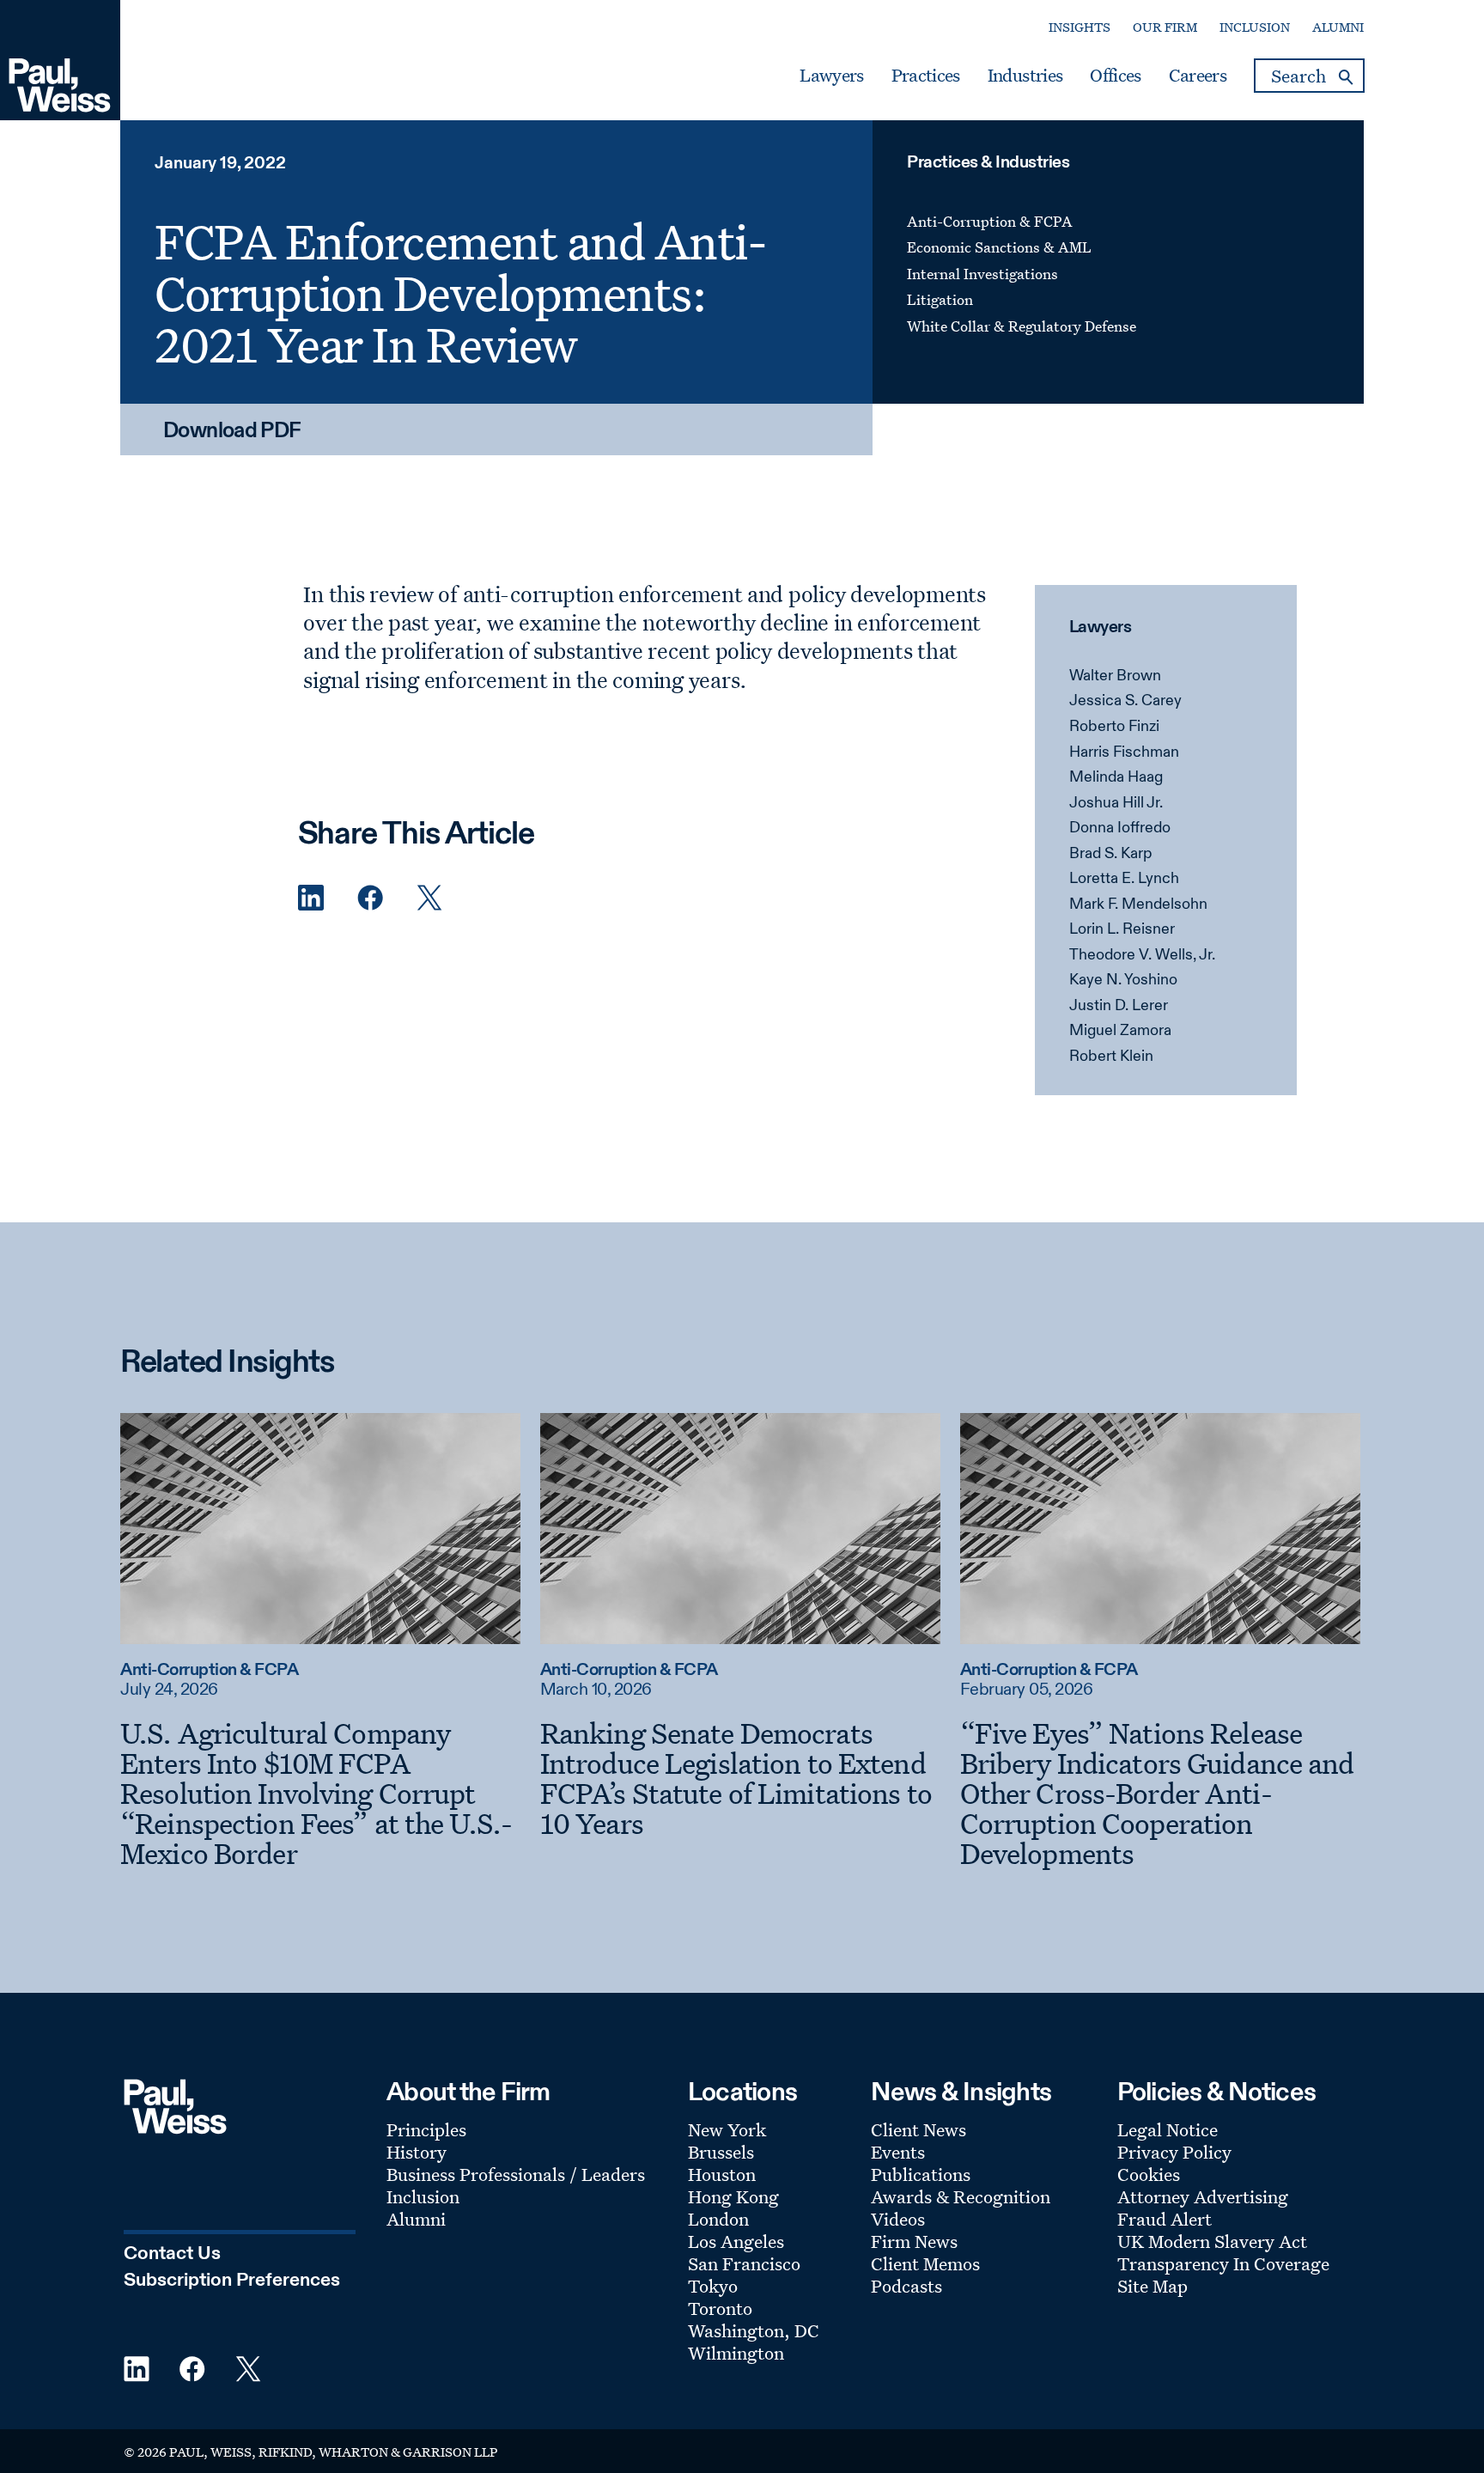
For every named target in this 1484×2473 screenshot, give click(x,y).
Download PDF (232, 432)
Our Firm (1165, 27)
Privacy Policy (1174, 2152)
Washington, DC (754, 2330)
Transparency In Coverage (1223, 2263)
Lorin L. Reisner (1122, 929)
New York (727, 2129)
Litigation (940, 299)
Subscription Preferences (232, 2281)
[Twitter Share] (429, 898)
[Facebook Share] (370, 898)
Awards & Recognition (961, 2196)
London (718, 2219)
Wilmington (736, 2353)
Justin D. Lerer (1119, 1006)
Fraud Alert (1165, 2219)
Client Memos (925, 2263)
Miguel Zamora (1120, 1031)
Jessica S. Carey (1125, 701)
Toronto (720, 2308)
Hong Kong (733, 2196)
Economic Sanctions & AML (999, 247)
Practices (926, 76)
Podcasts (906, 2286)
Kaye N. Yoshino (1123, 980)
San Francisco (744, 2263)
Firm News (914, 2241)
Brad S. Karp (1111, 854)
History (417, 2152)
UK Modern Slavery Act (1212, 2241)
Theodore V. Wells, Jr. (1142, 955)
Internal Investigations (982, 274)
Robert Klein (1111, 1057)
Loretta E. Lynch (1124, 879)
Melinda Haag (1116, 777)
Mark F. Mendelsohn (1138, 905)
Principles (426, 2129)
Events (898, 2152)
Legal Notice (1168, 2129)
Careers (1198, 76)
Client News (918, 2129)
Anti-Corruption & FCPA (990, 221)
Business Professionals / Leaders (516, 2174)
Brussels (721, 2152)
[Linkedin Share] (311, 898)
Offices (1115, 76)
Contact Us (172, 2254)
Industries (1025, 76)
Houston (722, 2174)
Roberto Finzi (1114, 727)
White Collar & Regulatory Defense (1022, 326)
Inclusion (1255, 27)
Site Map (1153, 2286)
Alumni (1338, 27)
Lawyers (831, 76)
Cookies (1149, 2174)
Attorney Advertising (1203, 2196)
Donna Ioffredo (1120, 828)
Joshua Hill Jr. (1116, 803)
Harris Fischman (1124, 752)
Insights (1080, 27)
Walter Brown (1115, 676)
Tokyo (713, 2286)
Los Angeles (736, 2241)
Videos (898, 2219)
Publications (921, 2174)
